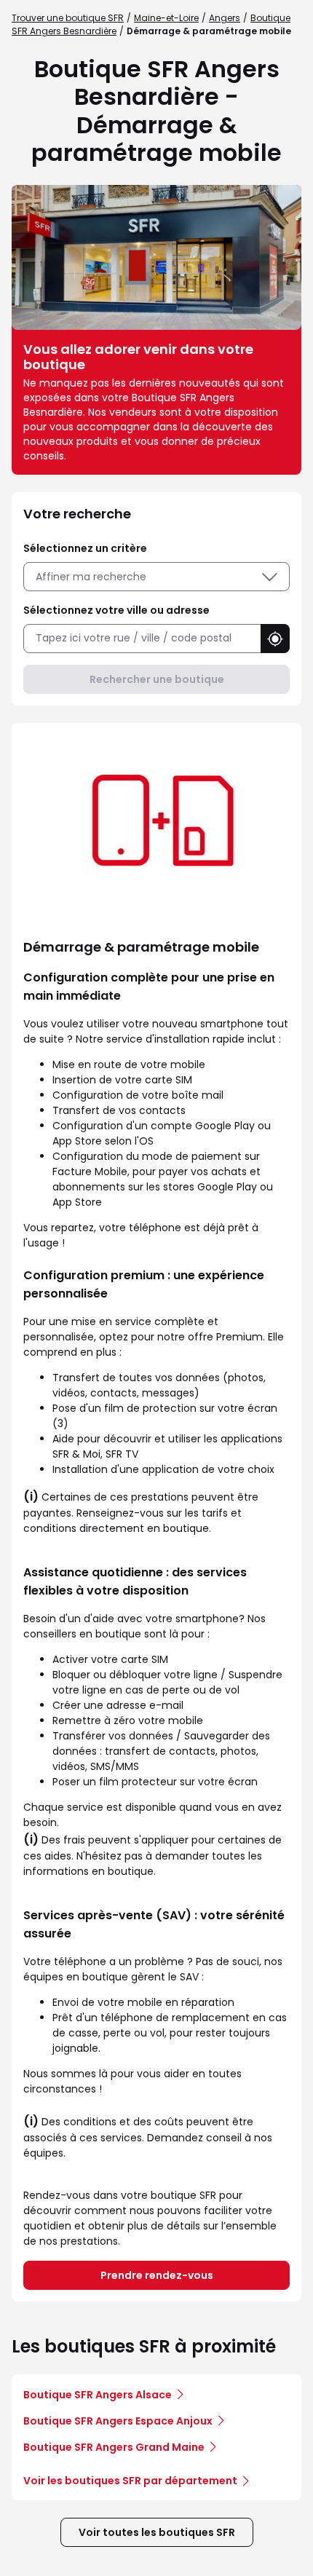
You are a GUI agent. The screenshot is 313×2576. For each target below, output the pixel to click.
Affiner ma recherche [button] (91, 577)
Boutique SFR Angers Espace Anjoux (118, 2421)
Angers (225, 18)
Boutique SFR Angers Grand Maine (114, 2447)
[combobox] (142, 638)
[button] (275, 639)
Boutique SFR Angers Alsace (98, 2395)
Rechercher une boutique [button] (157, 679)
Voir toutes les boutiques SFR (157, 2532)
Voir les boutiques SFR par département (130, 2481)
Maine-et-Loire (166, 18)
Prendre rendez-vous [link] (157, 2275)
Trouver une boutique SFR (68, 18)
